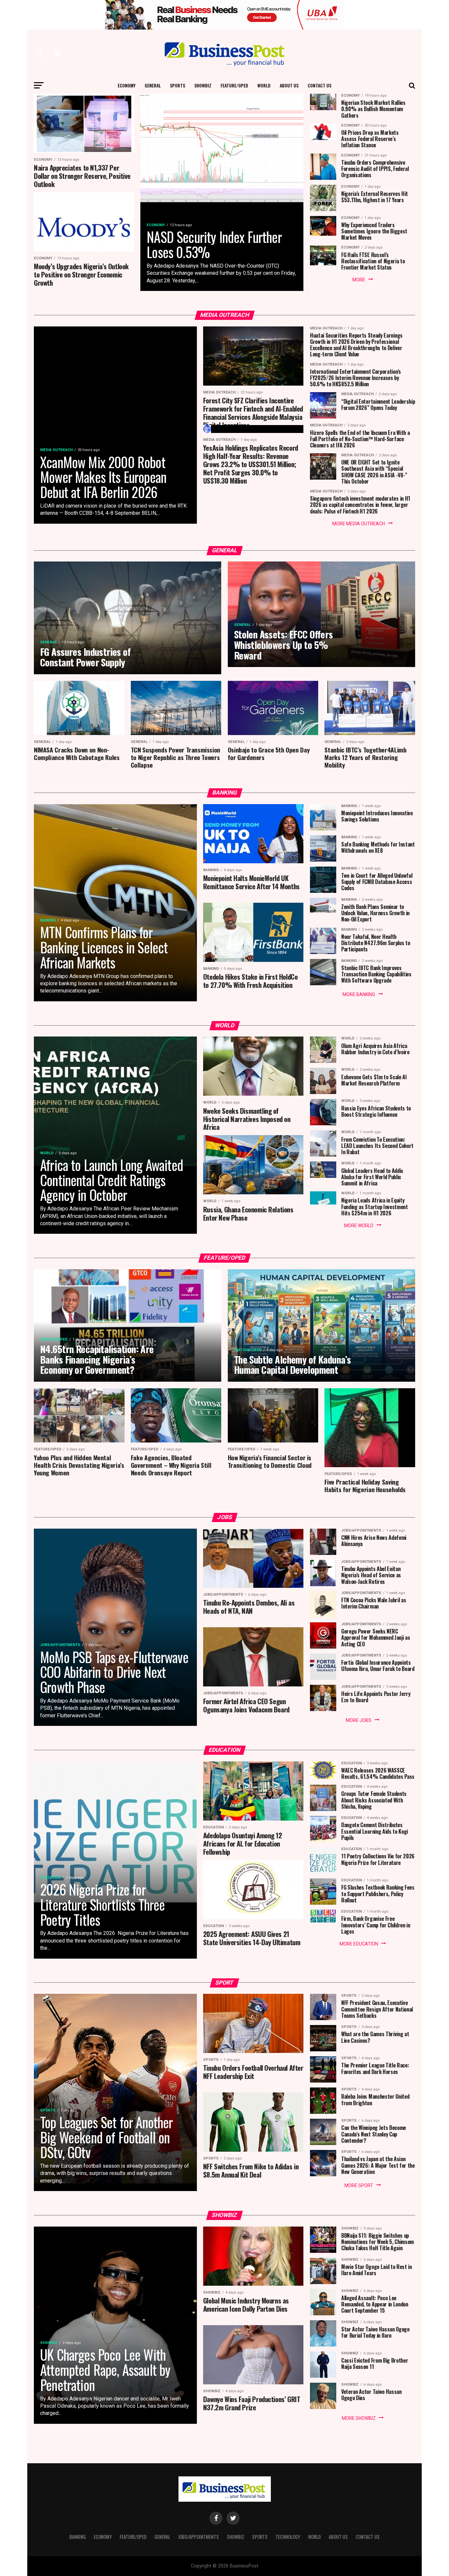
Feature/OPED (234, 85)
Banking (78, 2537)
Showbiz (203, 85)
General (153, 85)
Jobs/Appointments (199, 2537)
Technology (288, 2537)
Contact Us (319, 85)
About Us (289, 85)
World (264, 85)
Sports (177, 85)
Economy (127, 85)
